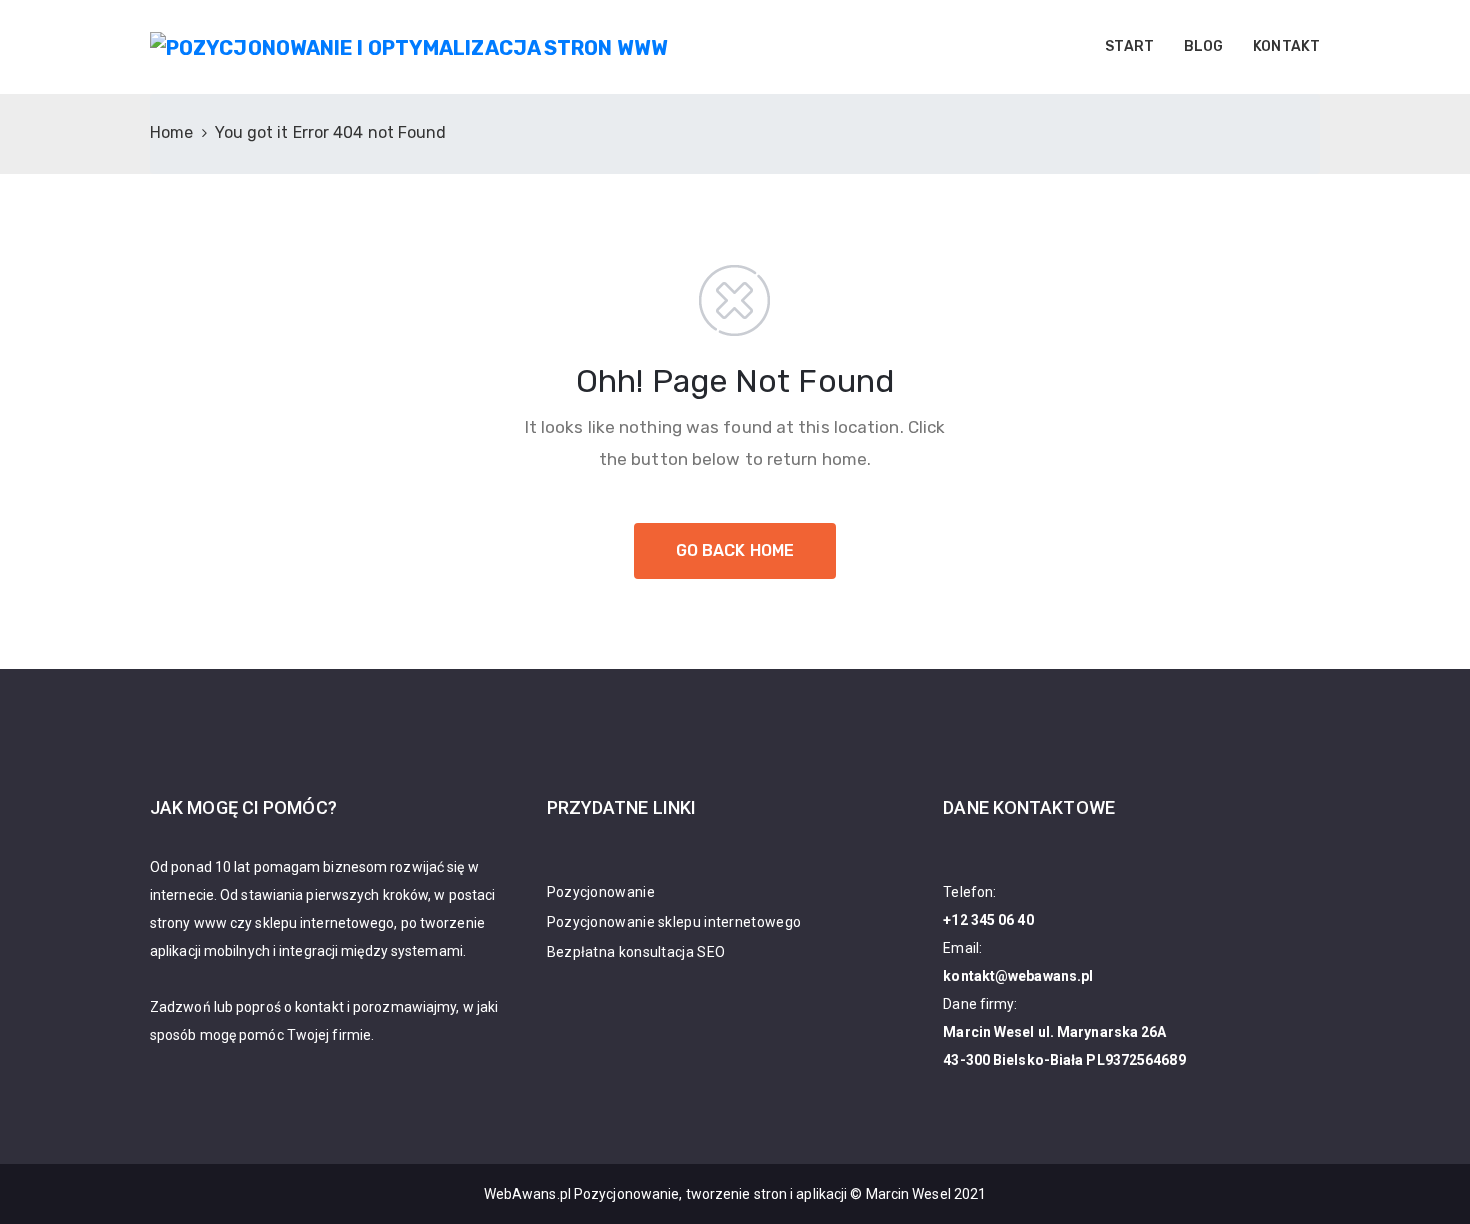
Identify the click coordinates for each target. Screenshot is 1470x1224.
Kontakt (1286, 46)
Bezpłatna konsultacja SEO (636, 952)
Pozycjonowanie (601, 892)
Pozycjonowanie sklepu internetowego (674, 922)
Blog (1203, 46)
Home (171, 132)
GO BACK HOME (735, 550)
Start (1129, 46)
